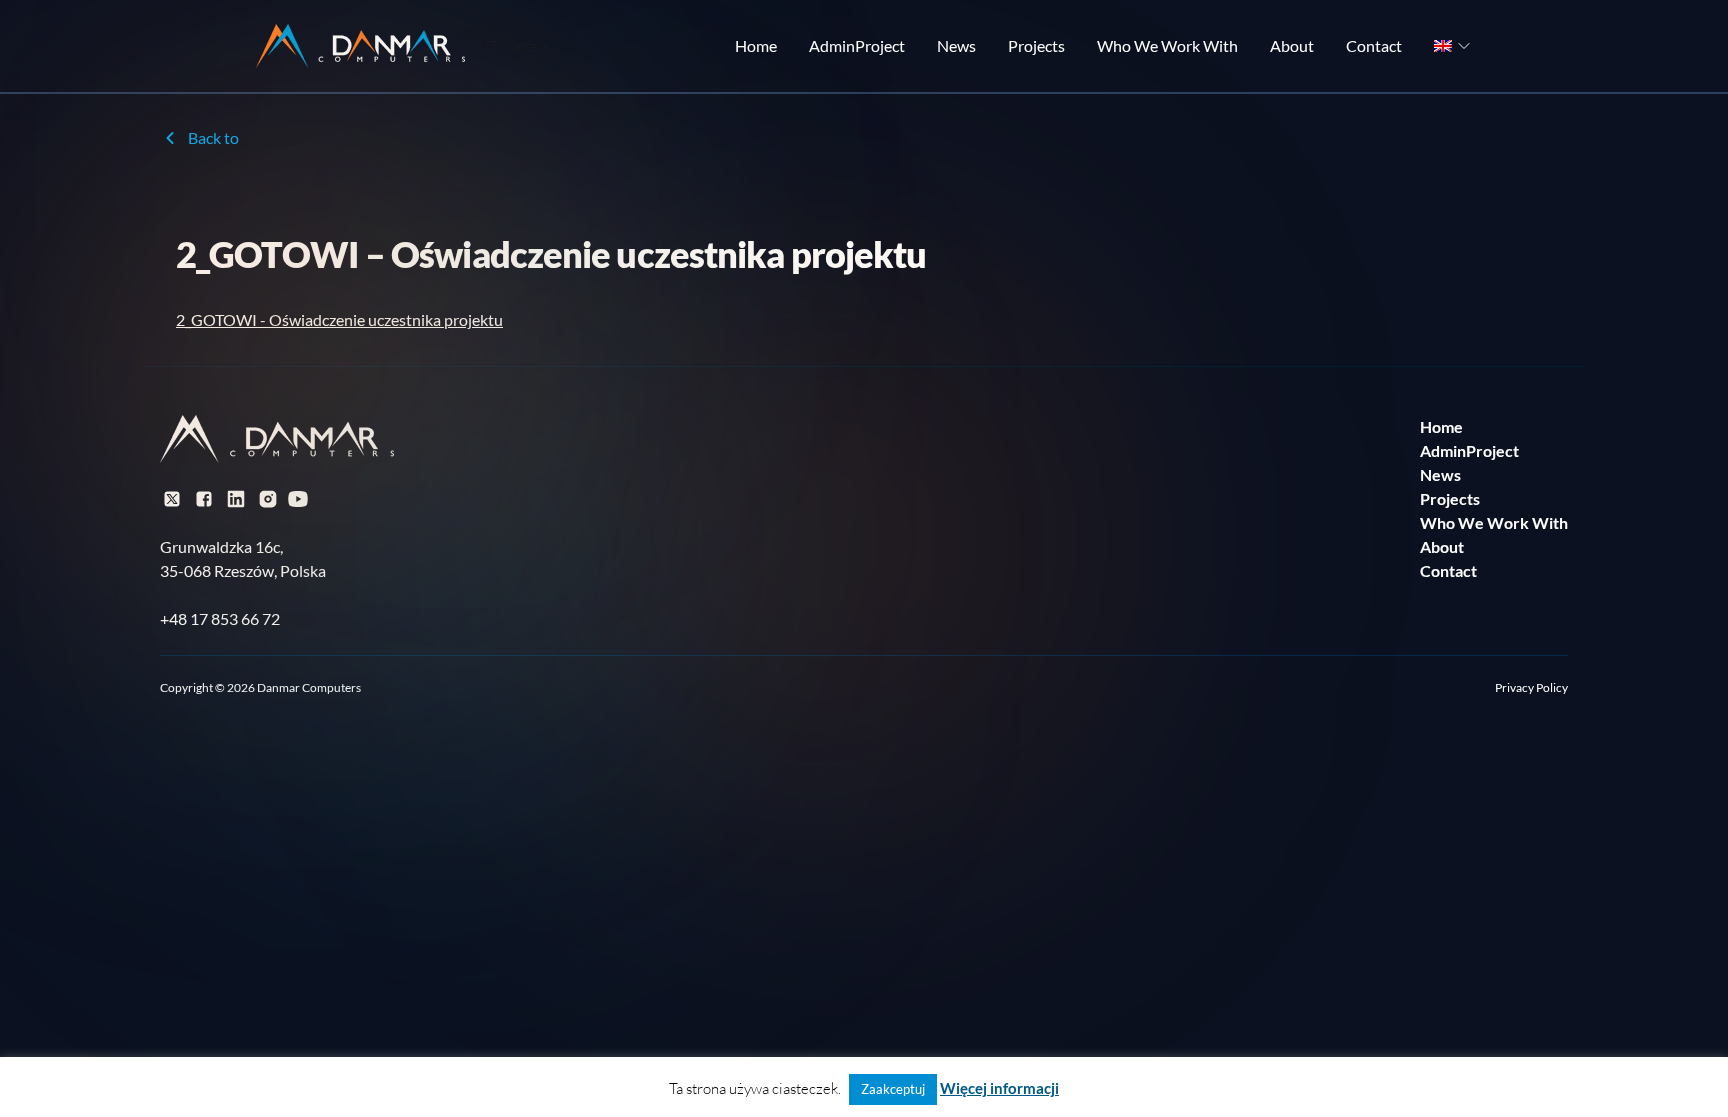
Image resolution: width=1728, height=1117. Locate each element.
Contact (1374, 45)
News (956, 45)
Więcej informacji (999, 1088)
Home (756, 45)
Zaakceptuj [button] (893, 1089)
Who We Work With (1167, 45)
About (1292, 45)
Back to (213, 137)
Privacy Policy (1531, 687)
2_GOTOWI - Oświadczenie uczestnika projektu (339, 319)
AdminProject (857, 45)
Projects (1036, 45)
